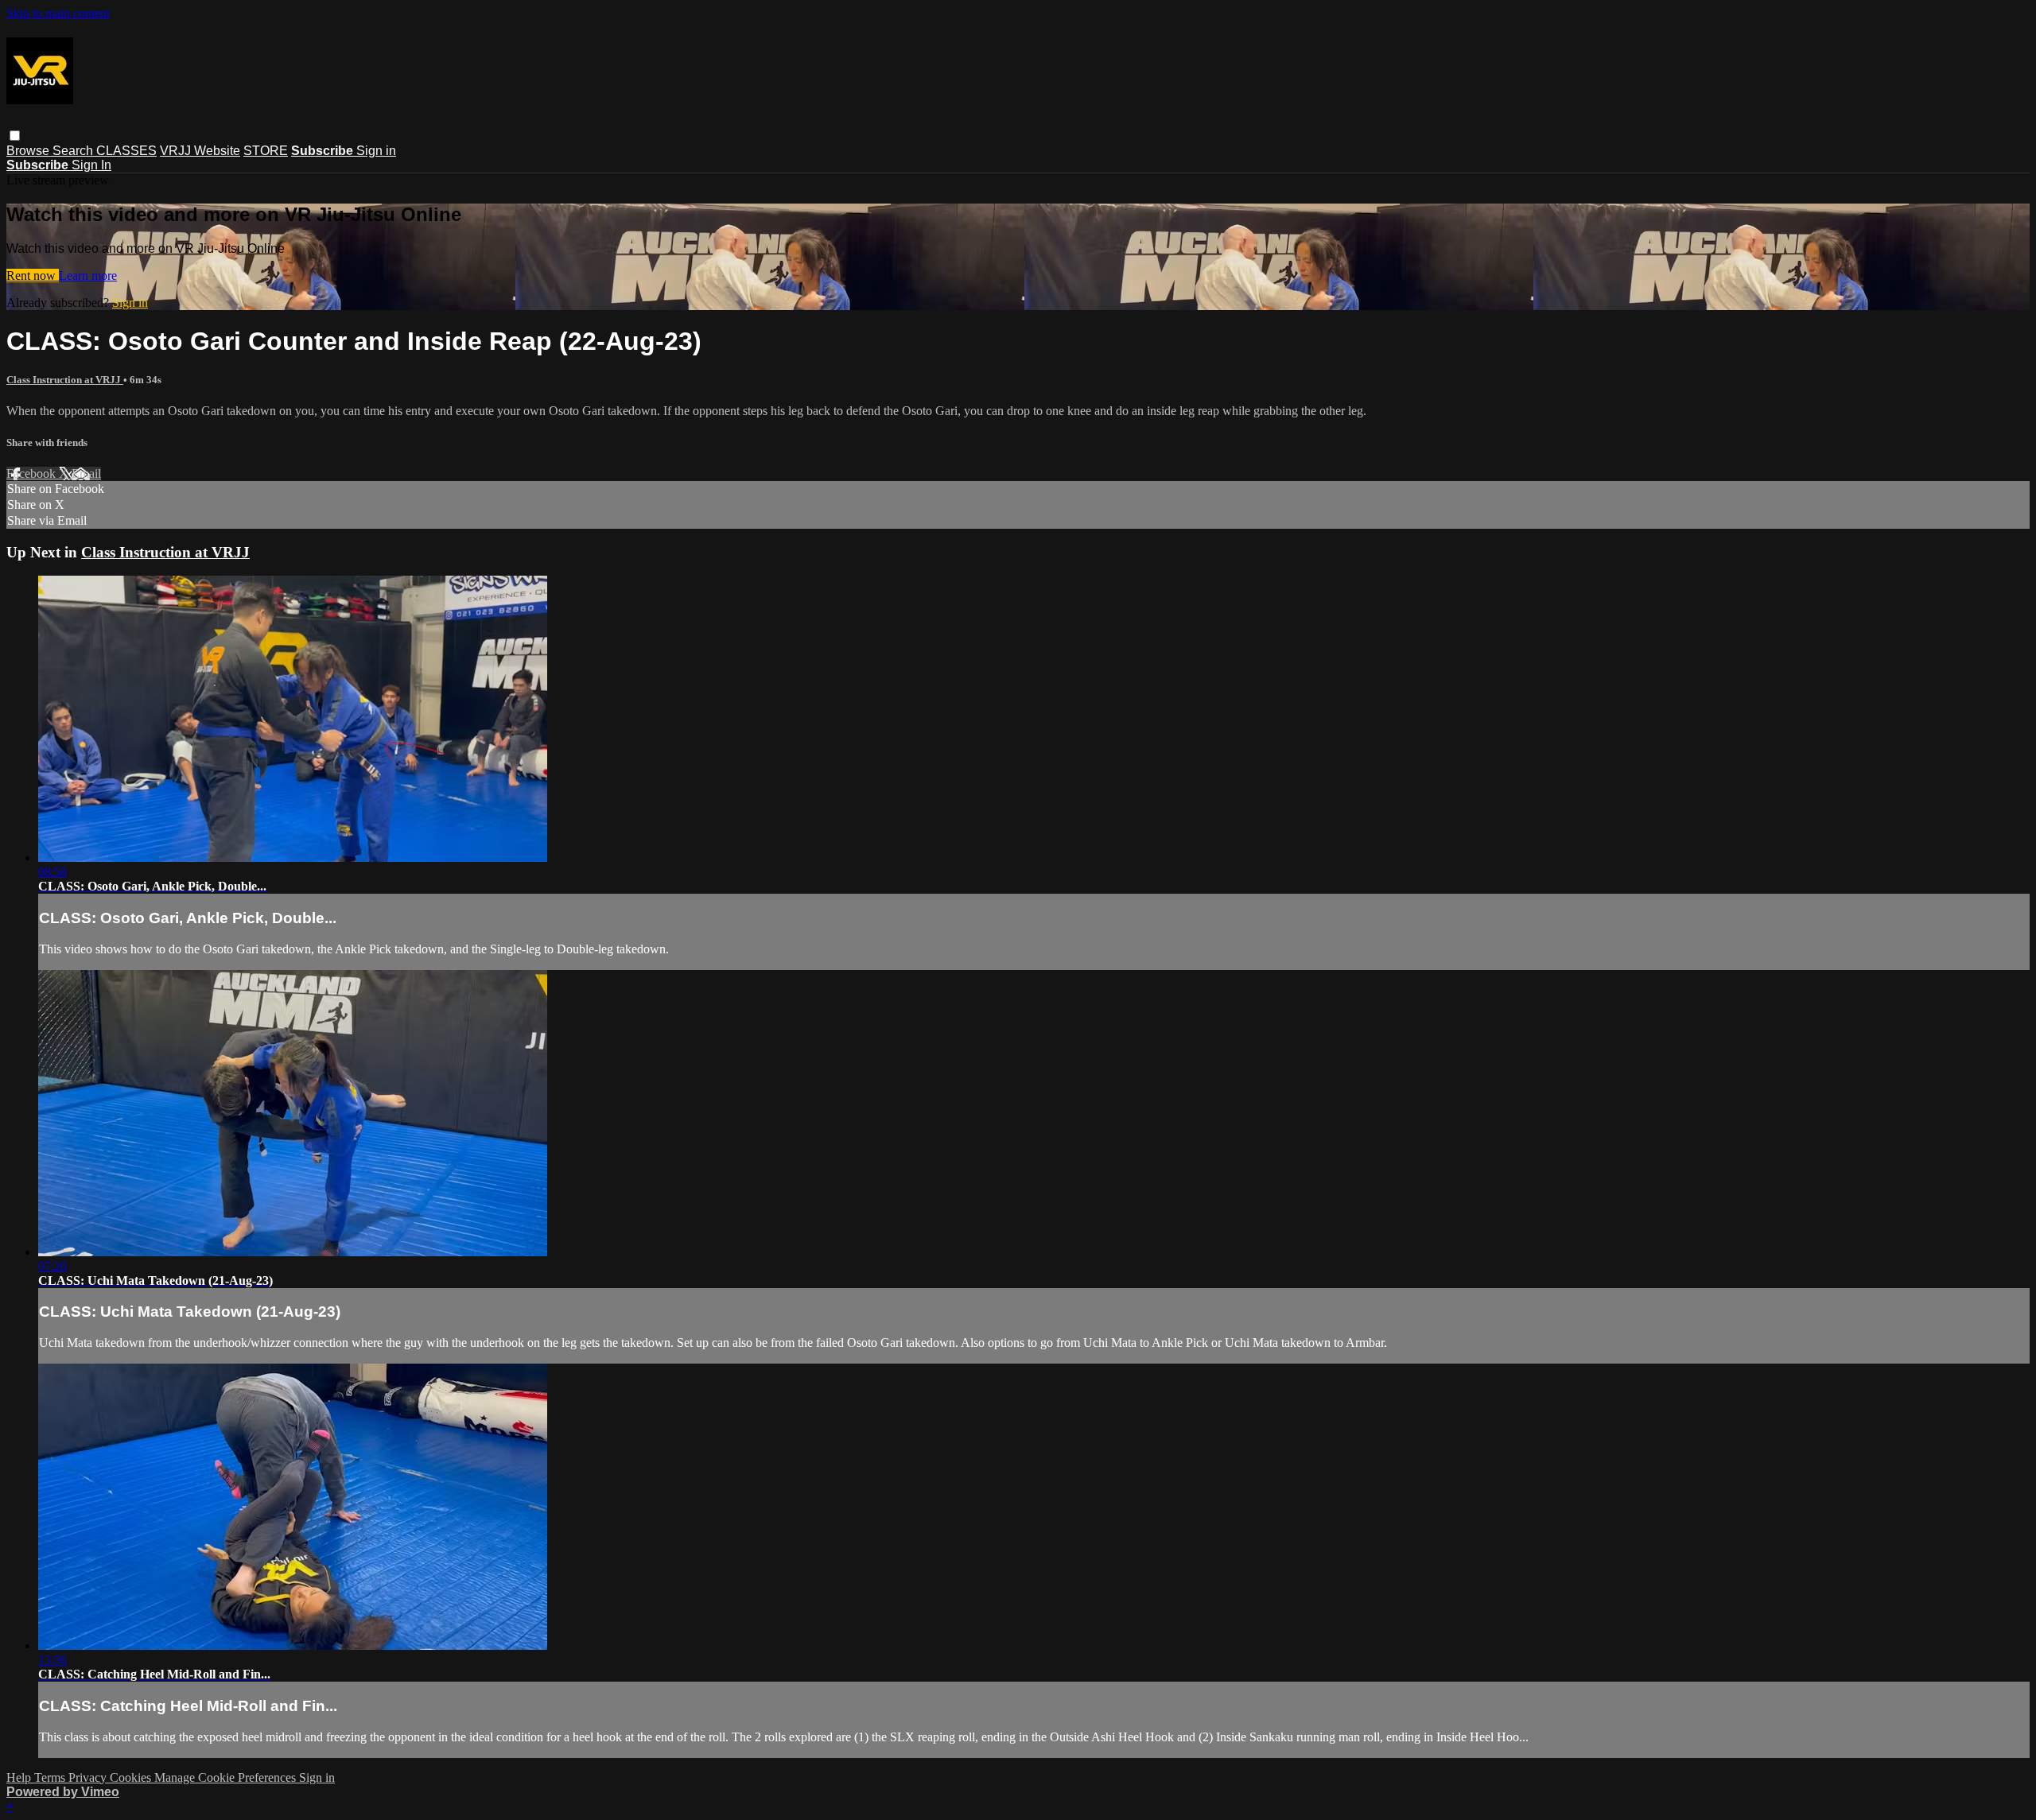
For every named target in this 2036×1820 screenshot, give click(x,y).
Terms (51, 1777)
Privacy (89, 1777)
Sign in (376, 151)
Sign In (91, 165)
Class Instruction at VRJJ (65, 380)
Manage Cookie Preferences (227, 1777)
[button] (15, 136)
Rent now (33, 276)
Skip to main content (58, 13)
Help (20, 1777)
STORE (266, 151)
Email (86, 473)
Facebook (33, 473)
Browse (29, 151)
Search (74, 151)
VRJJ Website (200, 151)
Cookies (132, 1777)
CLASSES (126, 151)
